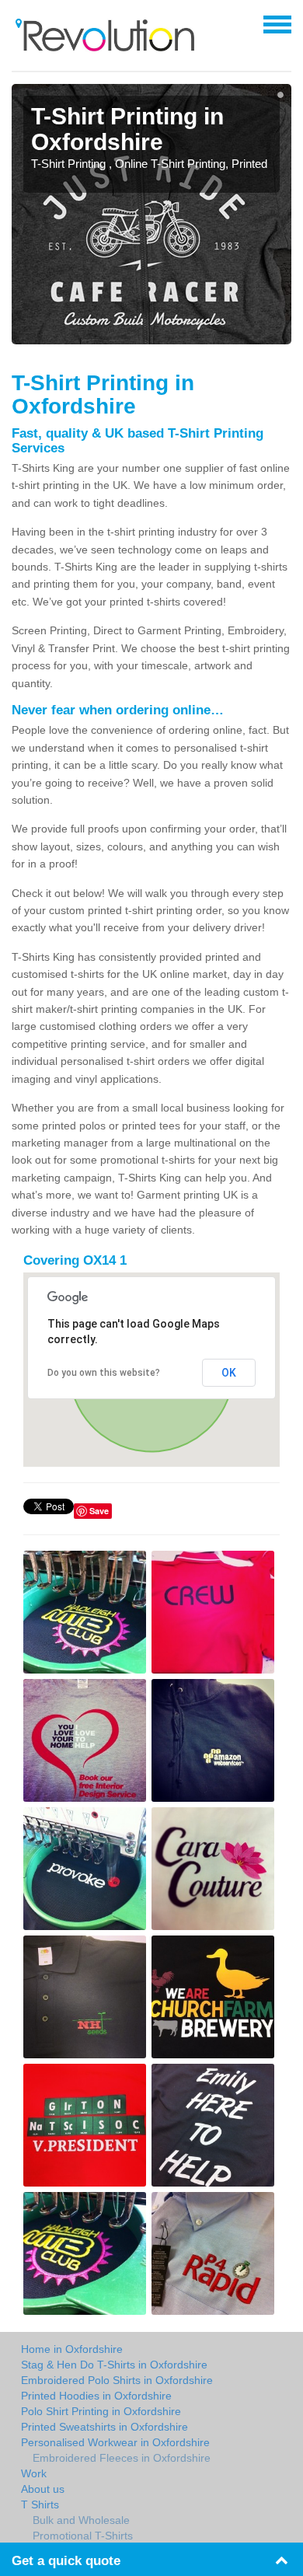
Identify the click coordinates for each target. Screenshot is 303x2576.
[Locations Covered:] (19, 23)
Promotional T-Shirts (83, 2536)
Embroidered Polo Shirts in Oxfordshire (117, 2380)
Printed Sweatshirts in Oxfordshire (104, 2427)
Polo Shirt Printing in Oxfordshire (101, 2411)
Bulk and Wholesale (81, 2520)
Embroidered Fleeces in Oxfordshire (122, 2458)
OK (229, 1373)
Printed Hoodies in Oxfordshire (96, 2396)
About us (43, 2489)
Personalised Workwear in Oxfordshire (115, 2442)
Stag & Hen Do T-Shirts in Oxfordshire (114, 2365)
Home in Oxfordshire (72, 2349)
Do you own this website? (104, 1373)
